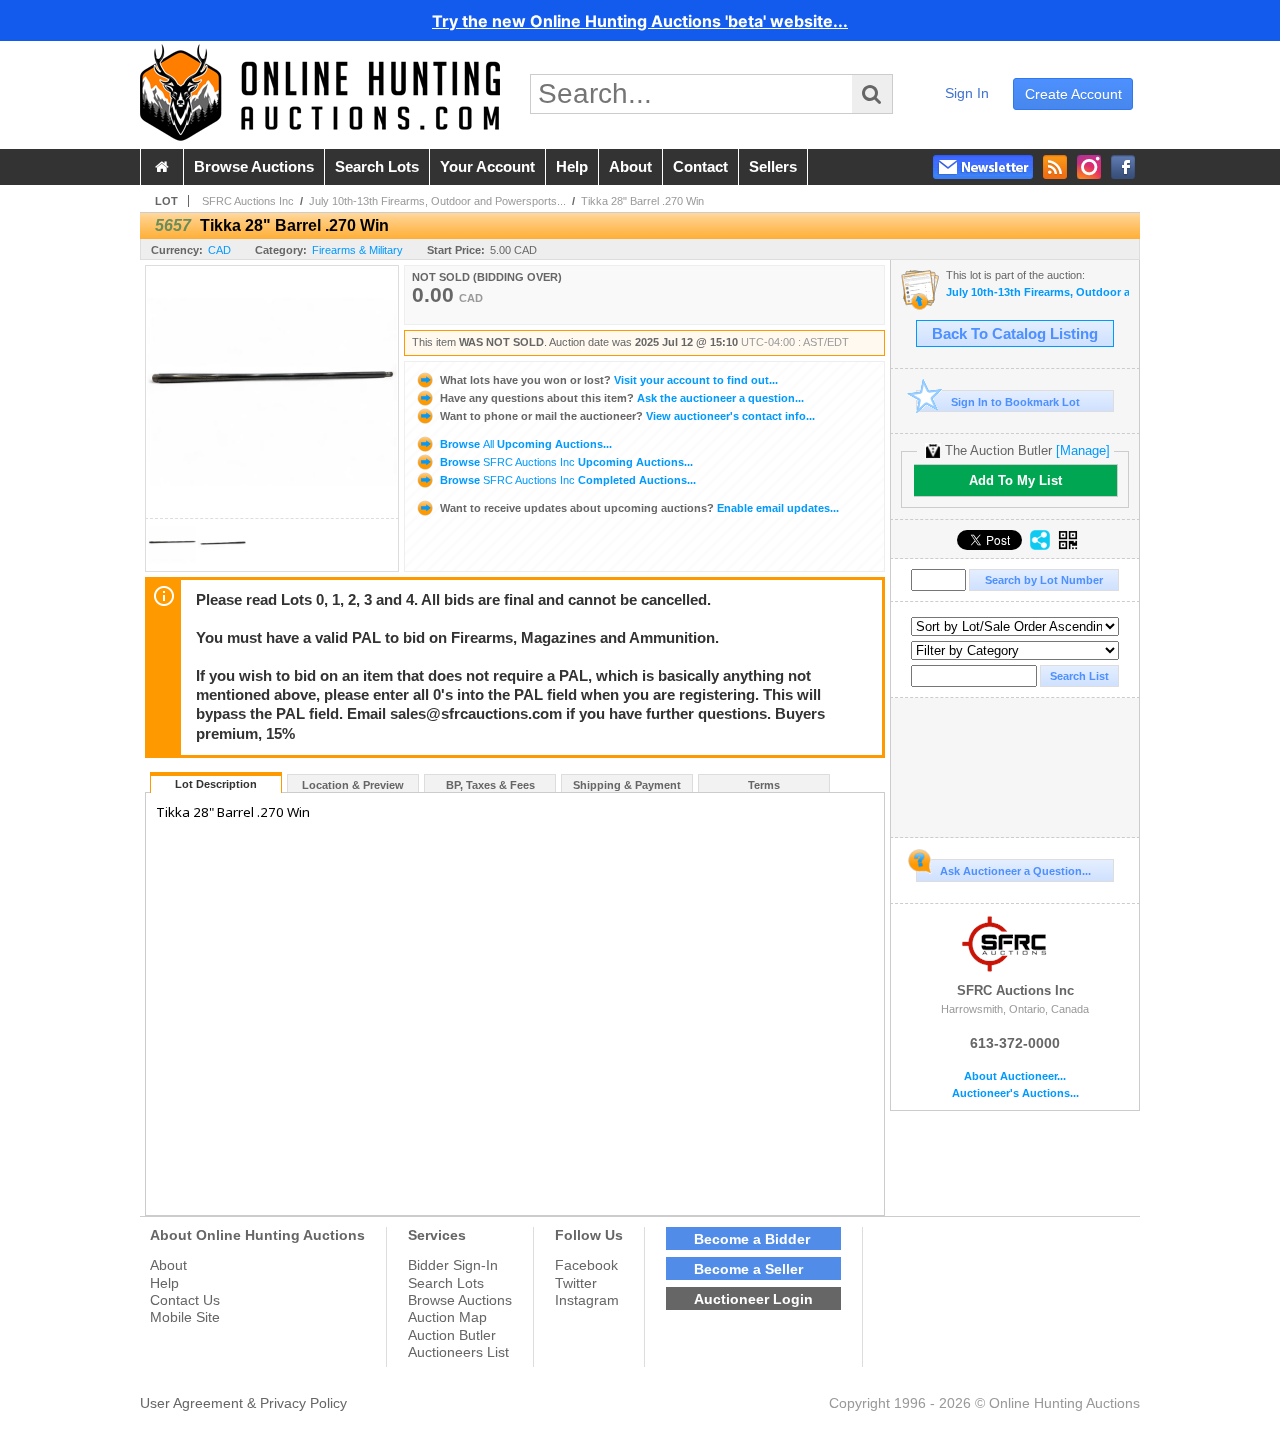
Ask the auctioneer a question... (622, 398)
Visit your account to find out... (609, 380)
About (168, 1265)
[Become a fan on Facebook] (1123, 167)
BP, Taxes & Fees (490, 785)
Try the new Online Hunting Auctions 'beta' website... (640, 21)
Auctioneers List (458, 1352)
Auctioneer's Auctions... (1015, 1093)
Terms (764, 785)
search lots (377, 167)
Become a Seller (748, 1269)
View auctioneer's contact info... (627, 416)
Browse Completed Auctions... (566, 480)
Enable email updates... (639, 508)
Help (164, 1283)
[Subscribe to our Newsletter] (983, 167)
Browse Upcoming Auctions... (524, 444)
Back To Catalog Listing (1015, 334)
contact (700, 167)
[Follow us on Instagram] (1089, 167)
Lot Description (216, 784)
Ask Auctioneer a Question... (1015, 871)
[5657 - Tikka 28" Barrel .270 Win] (172, 565)
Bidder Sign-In (453, 1265)
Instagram (587, 1300)
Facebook (586, 1265)
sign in (967, 93)
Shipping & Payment (627, 785)
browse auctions (254, 167)
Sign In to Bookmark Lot (1015, 402)
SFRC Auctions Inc (248, 201)
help (572, 167)
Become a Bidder (752, 1239)
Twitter (576, 1283)
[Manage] (1083, 450)
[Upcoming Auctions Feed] (1055, 167)
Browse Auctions (460, 1300)
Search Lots (446, 1283)
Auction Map (447, 1317)
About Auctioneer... (1015, 1076)
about (630, 167)
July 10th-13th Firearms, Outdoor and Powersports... (437, 201)
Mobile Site (185, 1317)
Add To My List (1015, 480)
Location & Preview (353, 785)
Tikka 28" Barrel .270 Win (642, 201)
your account (487, 167)
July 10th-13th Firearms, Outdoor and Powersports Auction (1037, 292)
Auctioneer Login (753, 1299)
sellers (773, 167)
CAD (219, 250)
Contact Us (185, 1300)
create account (1073, 94)
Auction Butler (452, 1335)
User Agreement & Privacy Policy (243, 1403)
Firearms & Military (357, 250)
